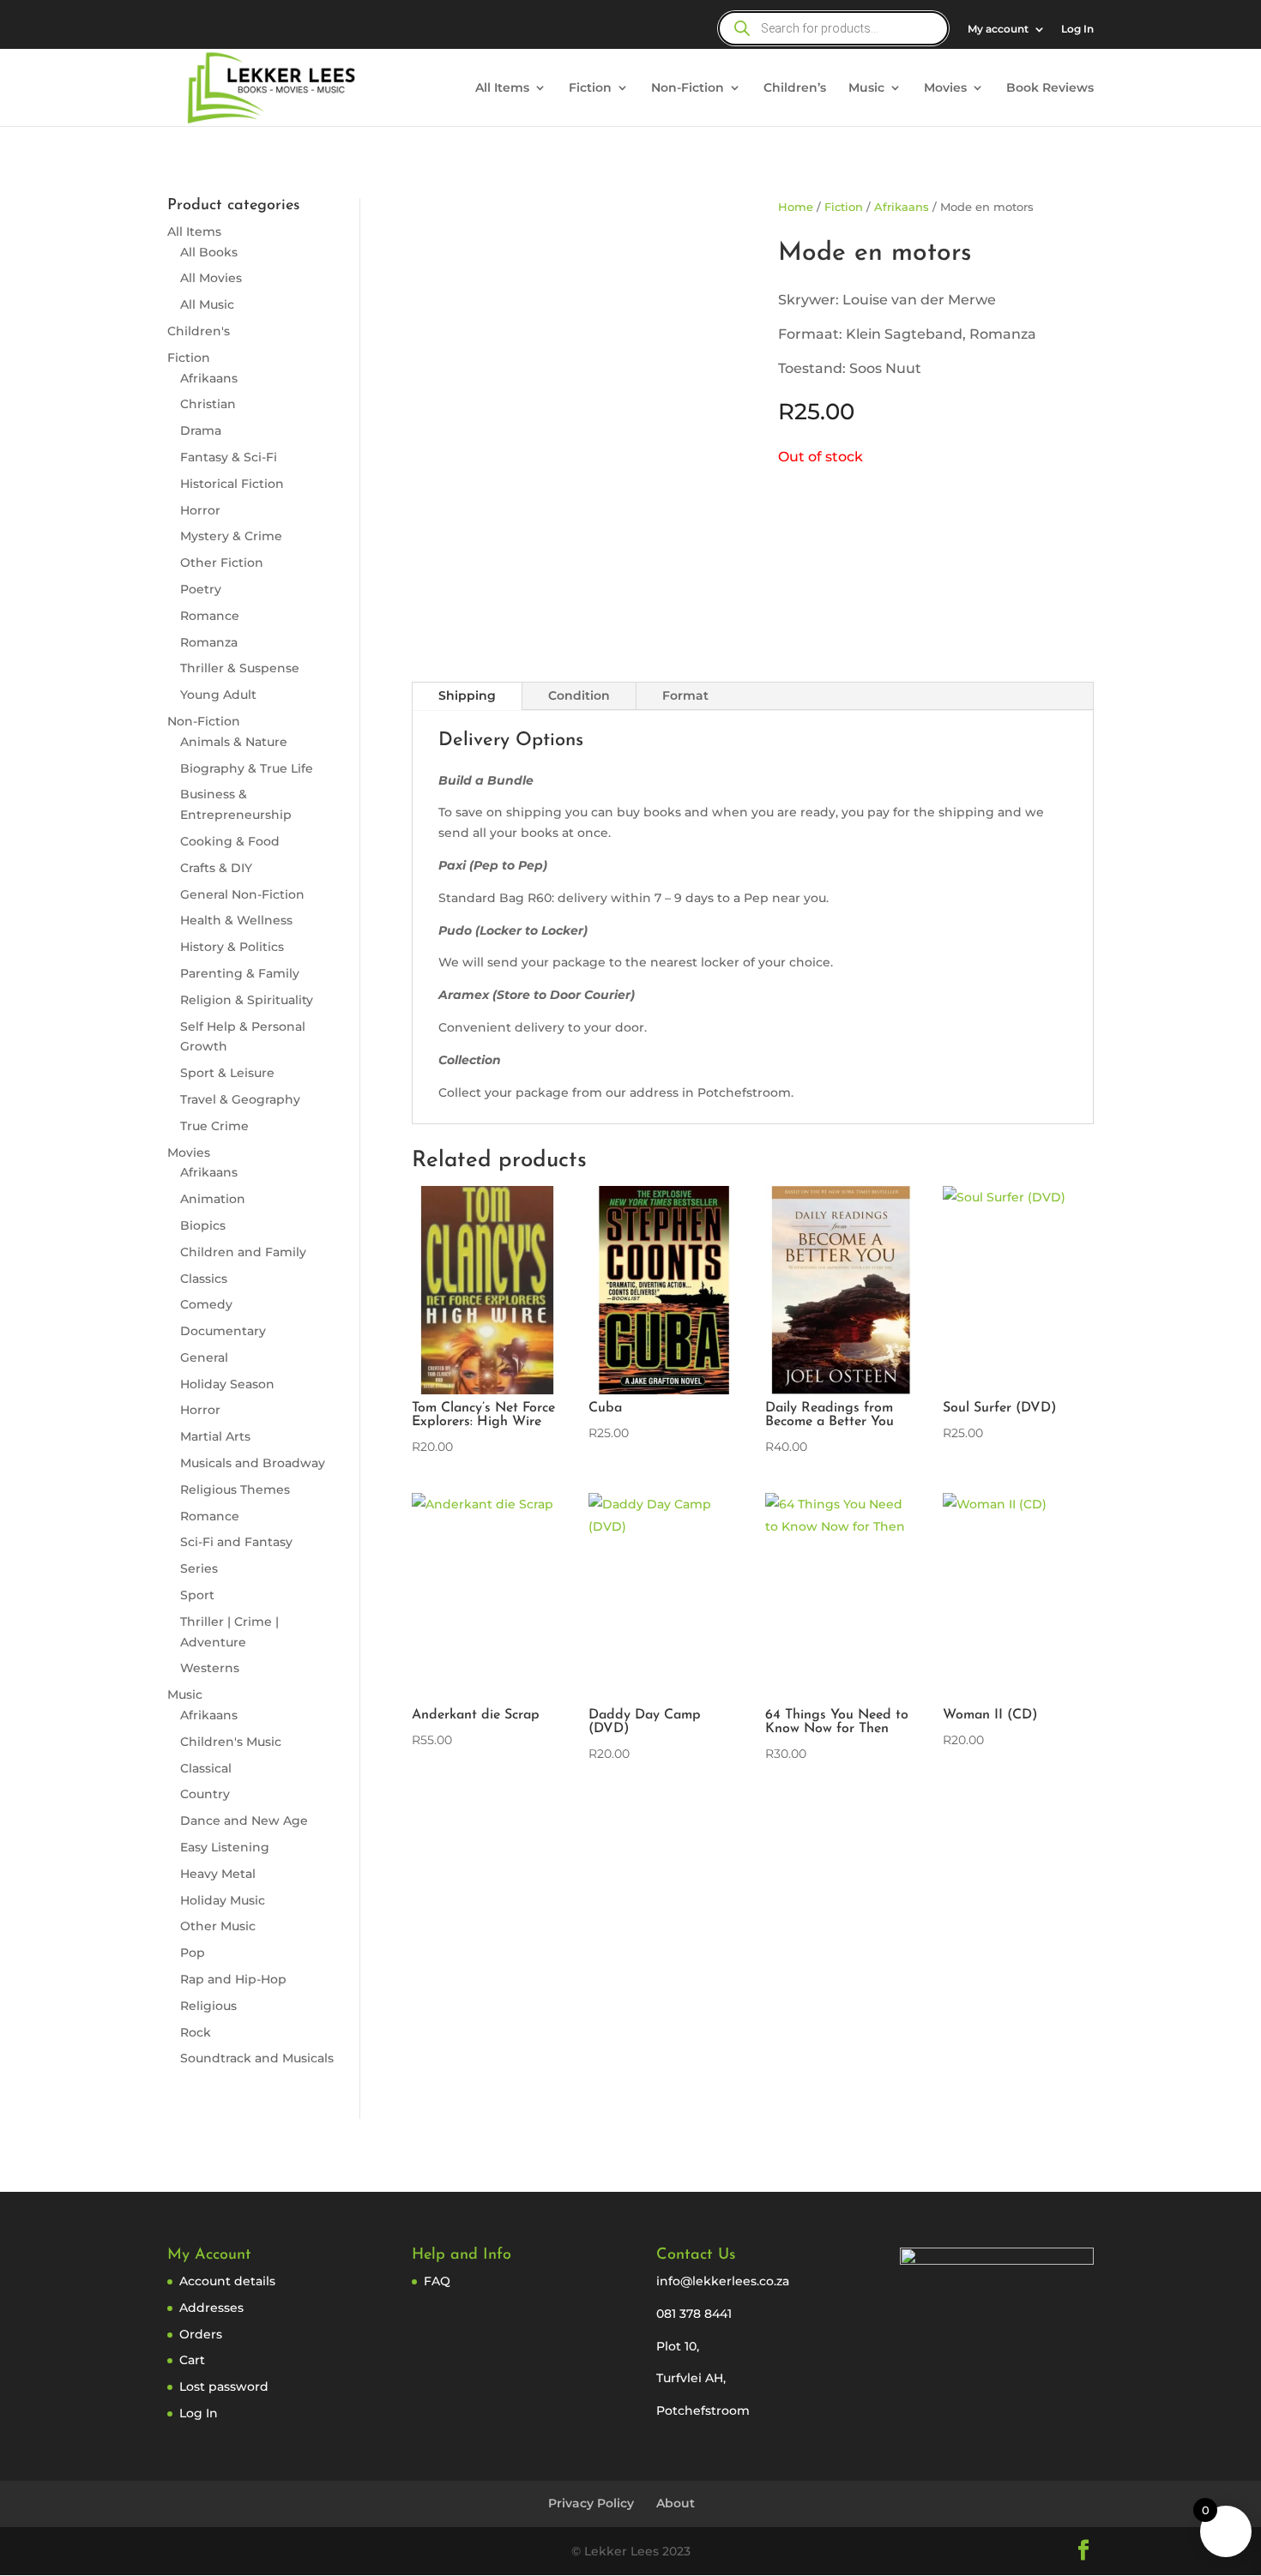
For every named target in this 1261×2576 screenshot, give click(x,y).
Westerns (210, 1668)
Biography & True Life (247, 768)
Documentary (223, 1331)
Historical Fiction (232, 484)
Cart (192, 2360)
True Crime (214, 1126)
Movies (945, 88)
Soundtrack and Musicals (257, 2058)
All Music (207, 304)
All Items (502, 88)
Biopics (203, 1225)
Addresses (211, 2308)
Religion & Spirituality (247, 1000)
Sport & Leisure (227, 1073)
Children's (199, 331)
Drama (201, 430)
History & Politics (232, 947)
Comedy (206, 1304)
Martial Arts (215, 1436)
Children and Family (243, 1252)
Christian (208, 404)
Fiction (590, 88)
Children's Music (231, 1742)
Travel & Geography (240, 1099)
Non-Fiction (688, 88)
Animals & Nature (234, 742)
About (676, 2503)
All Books (209, 252)
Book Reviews (1050, 88)
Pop (193, 1953)
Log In (1077, 30)
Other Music (218, 1926)
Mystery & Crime (231, 536)
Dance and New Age (244, 1821)
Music (866, 88)
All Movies (211, 278)
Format (685, 695)
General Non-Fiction (242, 894)
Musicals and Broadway (253, 1463)
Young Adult (218, 695)
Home (796, 207)
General (204, 1357)
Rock (196, 2032)
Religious (208, 2006)
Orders (201, 2334)
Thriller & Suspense (240, 668)
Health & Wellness (236, 920)
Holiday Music (223, 1900)
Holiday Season (227, 1384)
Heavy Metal (218, 1874)
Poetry (201, 589)
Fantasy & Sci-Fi (229, 457)
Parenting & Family (240, 973)
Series (199, 1568)
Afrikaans (209, 378)
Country (205, 1794)
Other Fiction (222, 563)
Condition (579, 695)
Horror (200, 510)
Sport (197, 1595)
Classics (204, 1279)
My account (998, 30)
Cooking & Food (230, 841)
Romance (210, 616)
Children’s (795, 88)
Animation (213, 1199)
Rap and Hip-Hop (233, 1979)
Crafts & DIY (216, 868)
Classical (206, 1768)
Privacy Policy (591, 2503)
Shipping (467, 695)
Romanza (209, 642)
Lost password (224, 2386)
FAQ (437, 2281)
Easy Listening (225, 1847)
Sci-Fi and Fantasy (236, 1542)
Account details (227, 2281)
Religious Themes (235, 1490)
